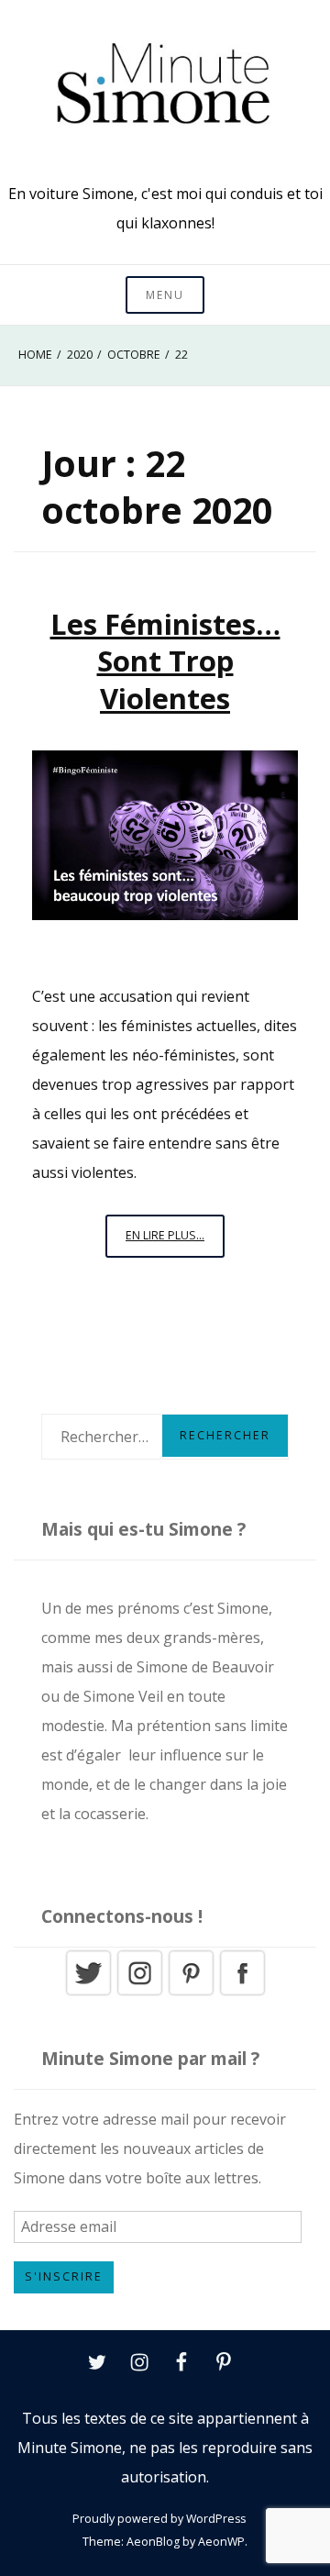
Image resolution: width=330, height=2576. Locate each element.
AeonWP (221, 2542)
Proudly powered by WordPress (159, 2519)
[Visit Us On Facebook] (242, 1993)
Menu (165, 295)
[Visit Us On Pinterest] (191, 1993)
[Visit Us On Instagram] (139, 1993)
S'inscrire (64, 2276)
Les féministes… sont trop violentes (165, 661)
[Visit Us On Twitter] (88, 1993)
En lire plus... (175, 1242)
